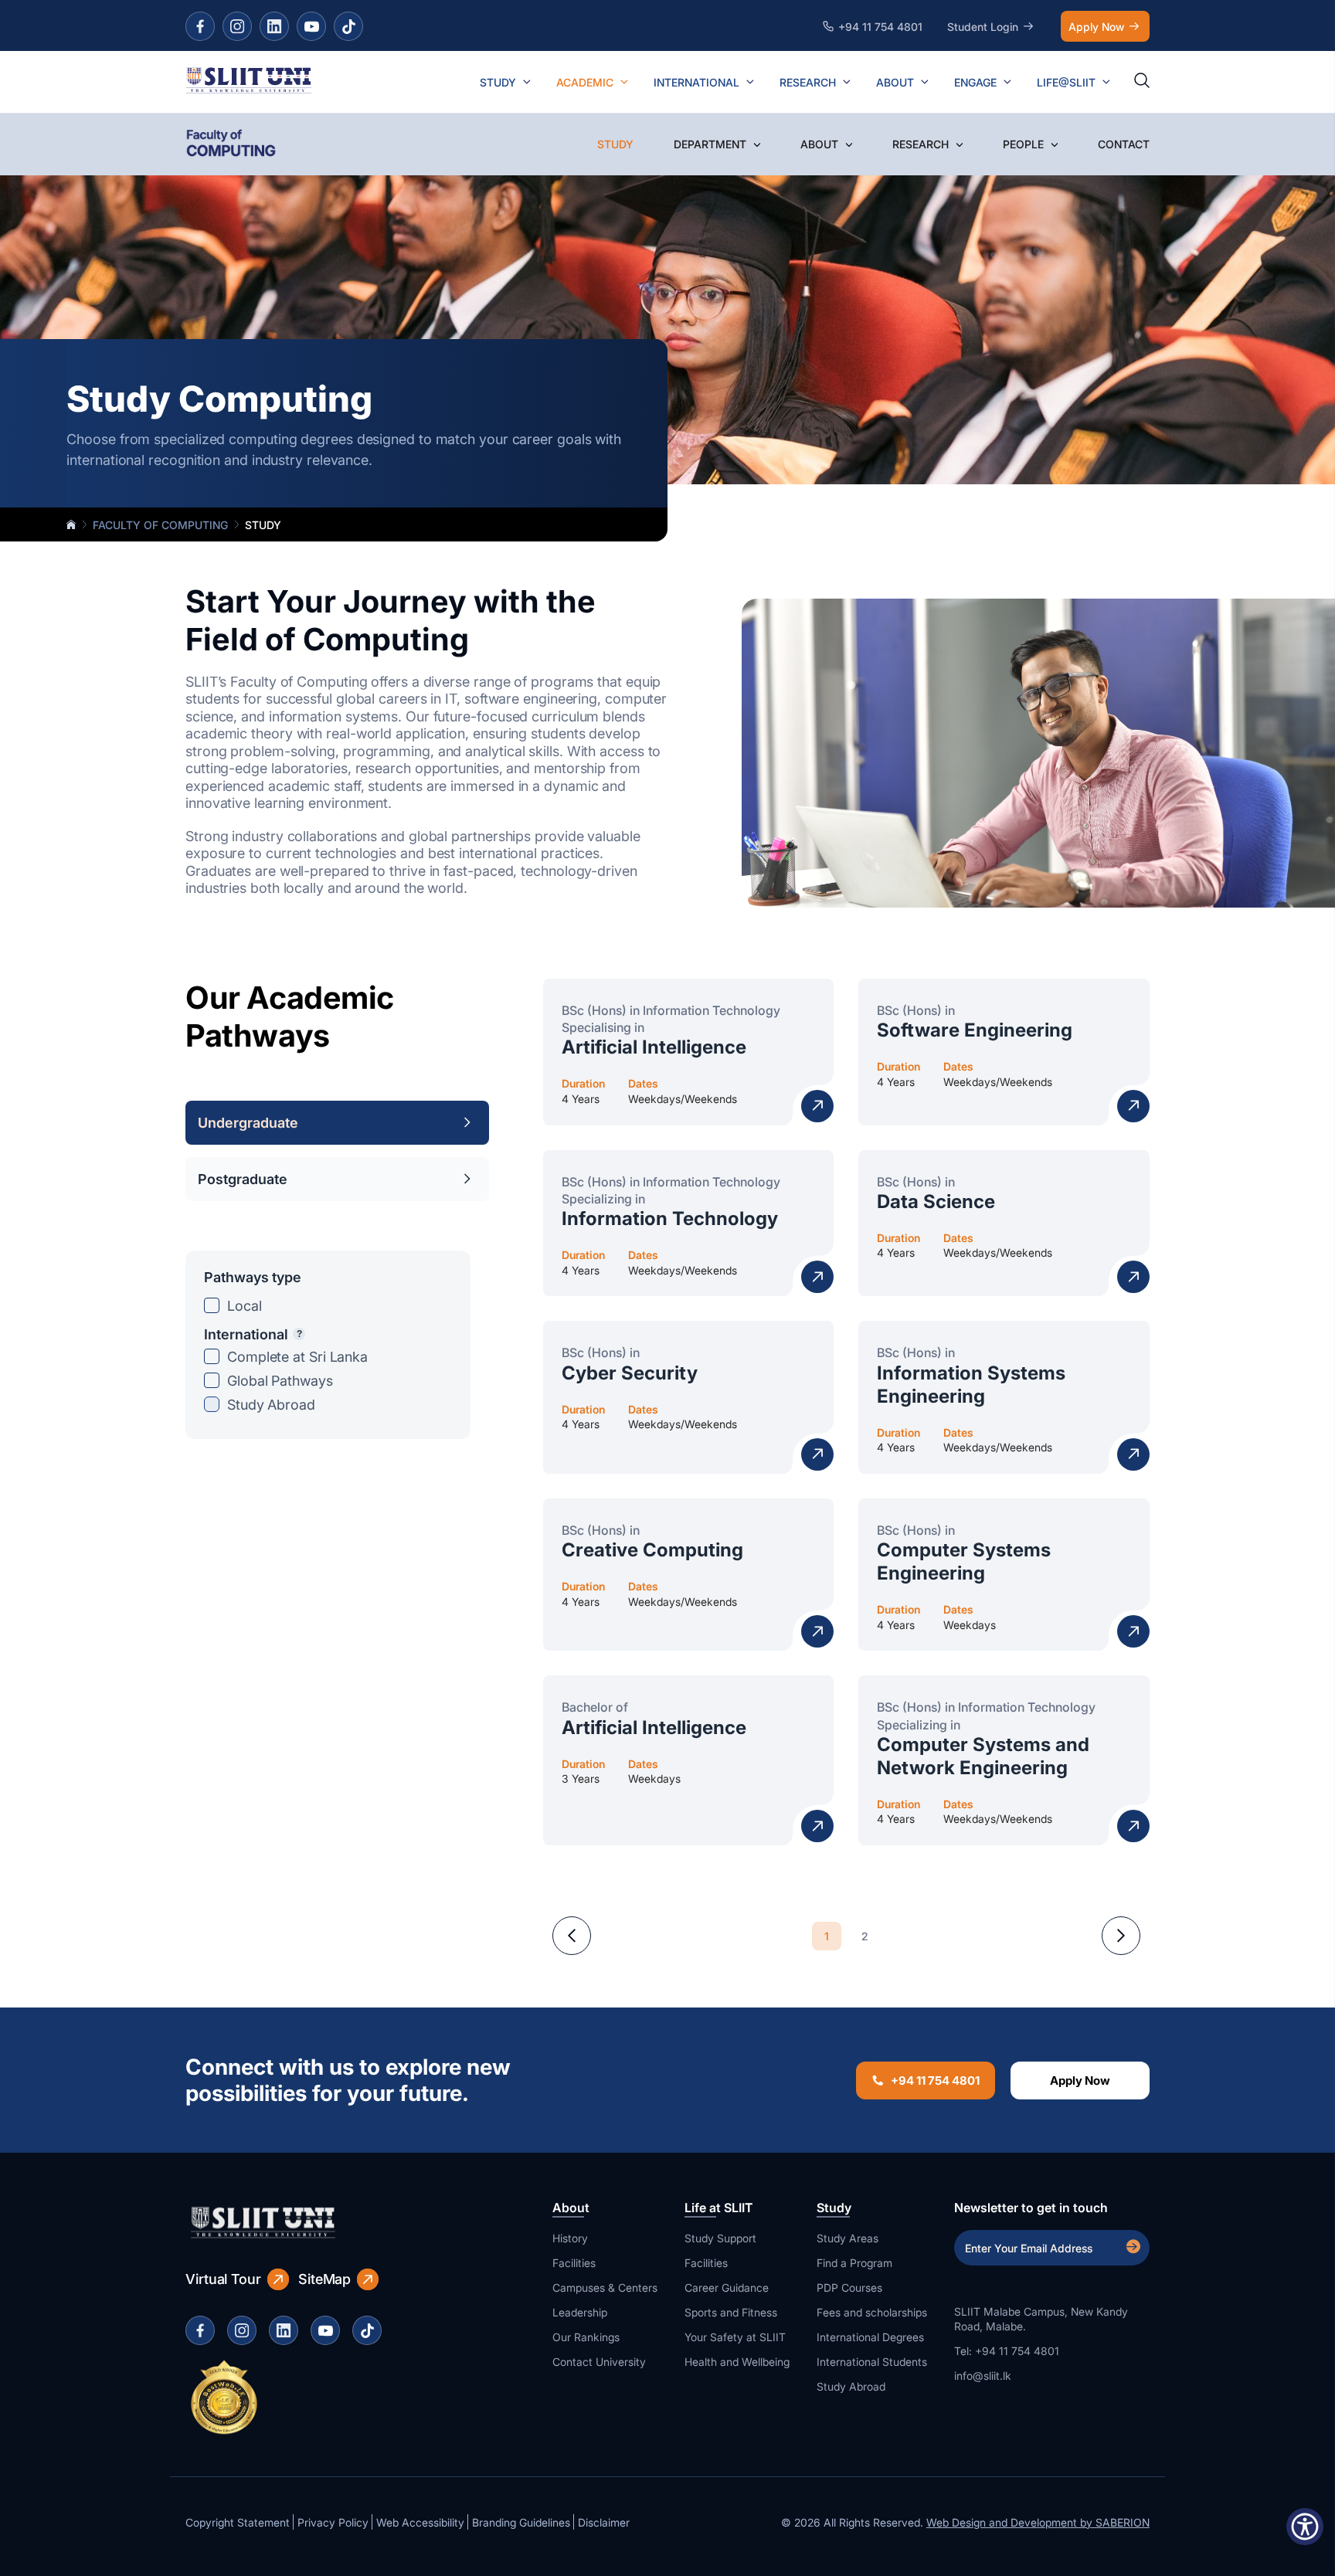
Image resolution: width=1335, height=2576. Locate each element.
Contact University (599, 2362)
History (570, 2238)
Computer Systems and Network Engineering (983, 1756)
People (1023, 144)
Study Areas (848, 2238)
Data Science (936, 1201)
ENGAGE (975, 82)
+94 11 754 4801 (935, 2080)
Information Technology (670, 1218)
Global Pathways (280, 1381)
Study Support (720, 2238)
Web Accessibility (420, 2522)
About (819, 144)
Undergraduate (248, 1123)
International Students (872, 2362)
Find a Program (854, 2263)
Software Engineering (975, 1030)
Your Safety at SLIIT (735, 2337)
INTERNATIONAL (696, 82)
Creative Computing (652, 1550)
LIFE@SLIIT (1066, 82)
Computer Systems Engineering (964, 1561)
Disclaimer (604, 2522)
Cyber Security (630, 1373)
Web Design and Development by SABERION (1038, 2522)
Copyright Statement (238, 2522)
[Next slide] (1121, 1936)
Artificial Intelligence (654, 1047)
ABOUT (895, 82)
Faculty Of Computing (160, 525)
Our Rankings (586, 2337)
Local (245, 1306)
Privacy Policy (333, 2522)
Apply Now (1096, 27)
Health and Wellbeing (737, 2362)
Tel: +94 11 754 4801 (1007, 2351)
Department (710, 144)
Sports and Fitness (731, 2312)
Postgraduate (243, 1179)
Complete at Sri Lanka (297, 1357)
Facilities (574, 2263)
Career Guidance (727, 2288)
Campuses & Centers (605, 2288)
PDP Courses (849, 2288)
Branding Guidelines (521, 2522)
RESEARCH (808, 82)
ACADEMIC (585, 82)
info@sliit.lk (983, 2376)
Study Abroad (271, 1405)
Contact (1124, 144)
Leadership (580, 2312)
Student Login (983, 27)
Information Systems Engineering (971, 1385)
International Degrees (870, 2337)
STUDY (498, 82)
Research (921, 144)
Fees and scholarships (872, 2312)
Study (615, 144)
